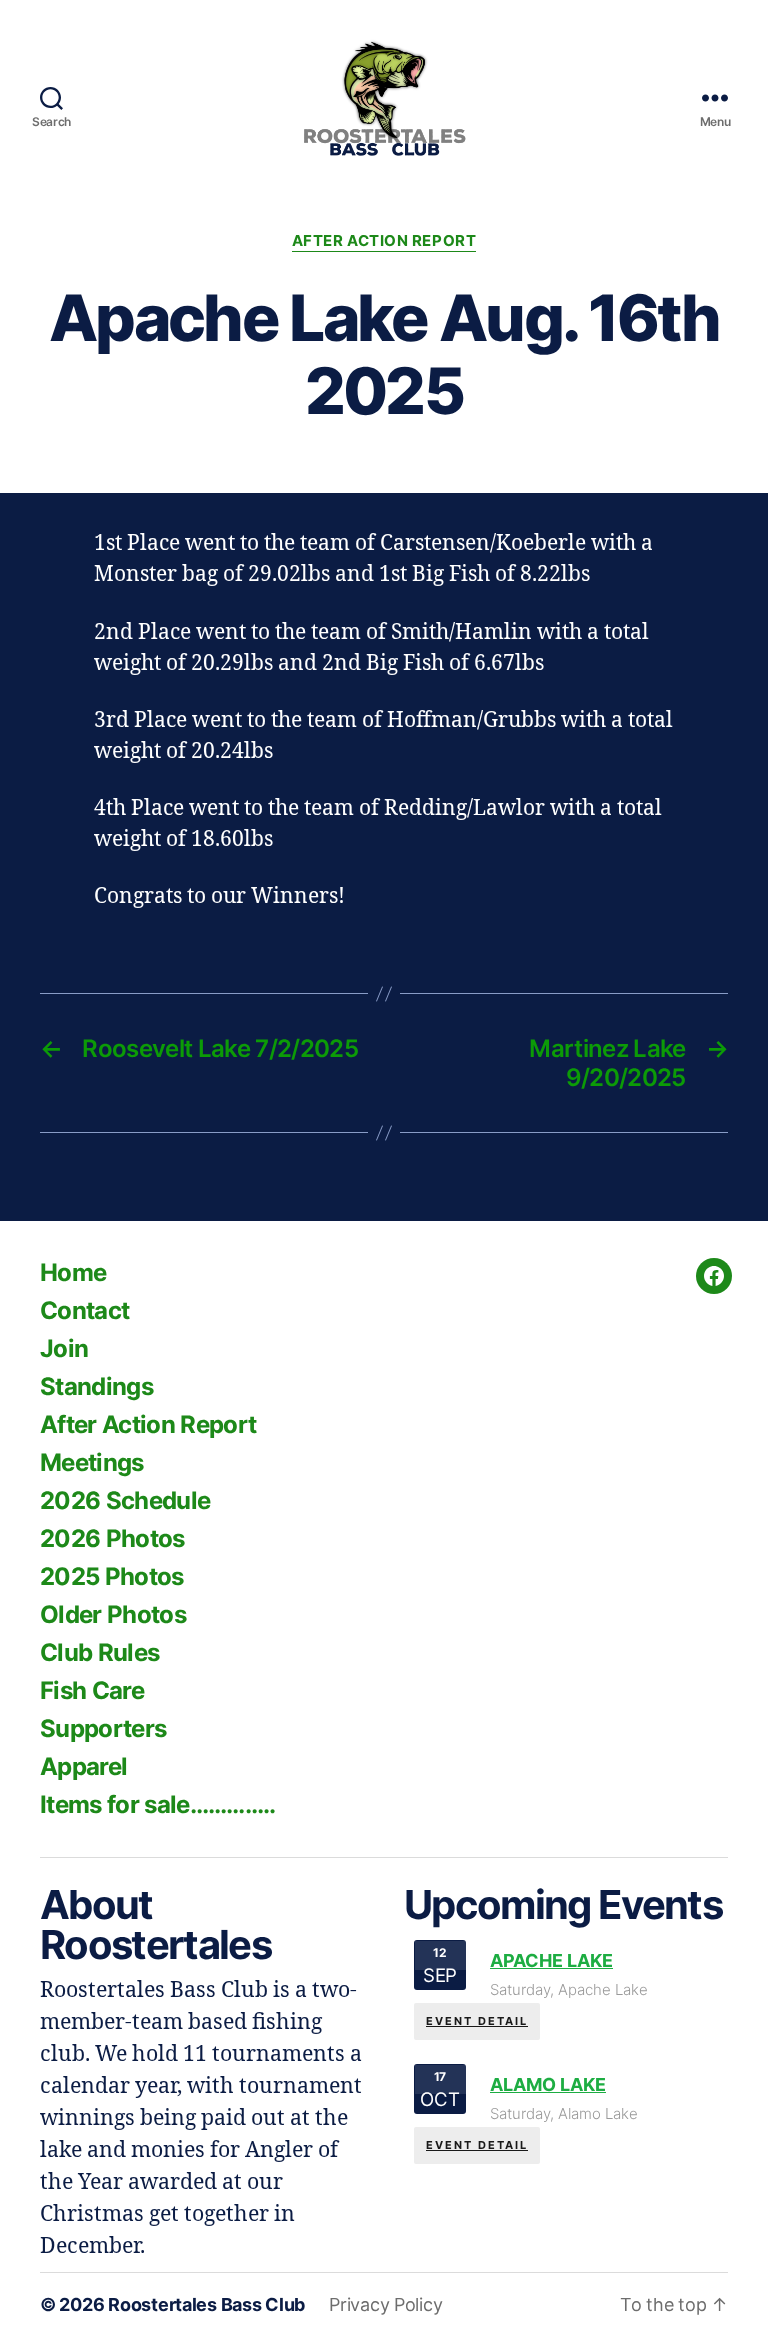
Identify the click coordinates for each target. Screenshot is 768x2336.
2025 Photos (112, 1576)
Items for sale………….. (158, 1804)
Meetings (92, 1462)
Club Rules (99, 1652)
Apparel (83, 1766)
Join (64, 1348)
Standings (96, 1386)
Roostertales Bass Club (206, 2304)
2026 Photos (112, 1538)
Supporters (103, 1728)
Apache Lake (551, 1960)
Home (73, 1272)
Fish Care (92, 1690)
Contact (84, 1310)
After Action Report (384, 241)
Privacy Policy (385, 2304)
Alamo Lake (548, 2084)
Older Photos (113, 1614)
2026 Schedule (125, 1500)
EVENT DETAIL (477, 2021)
